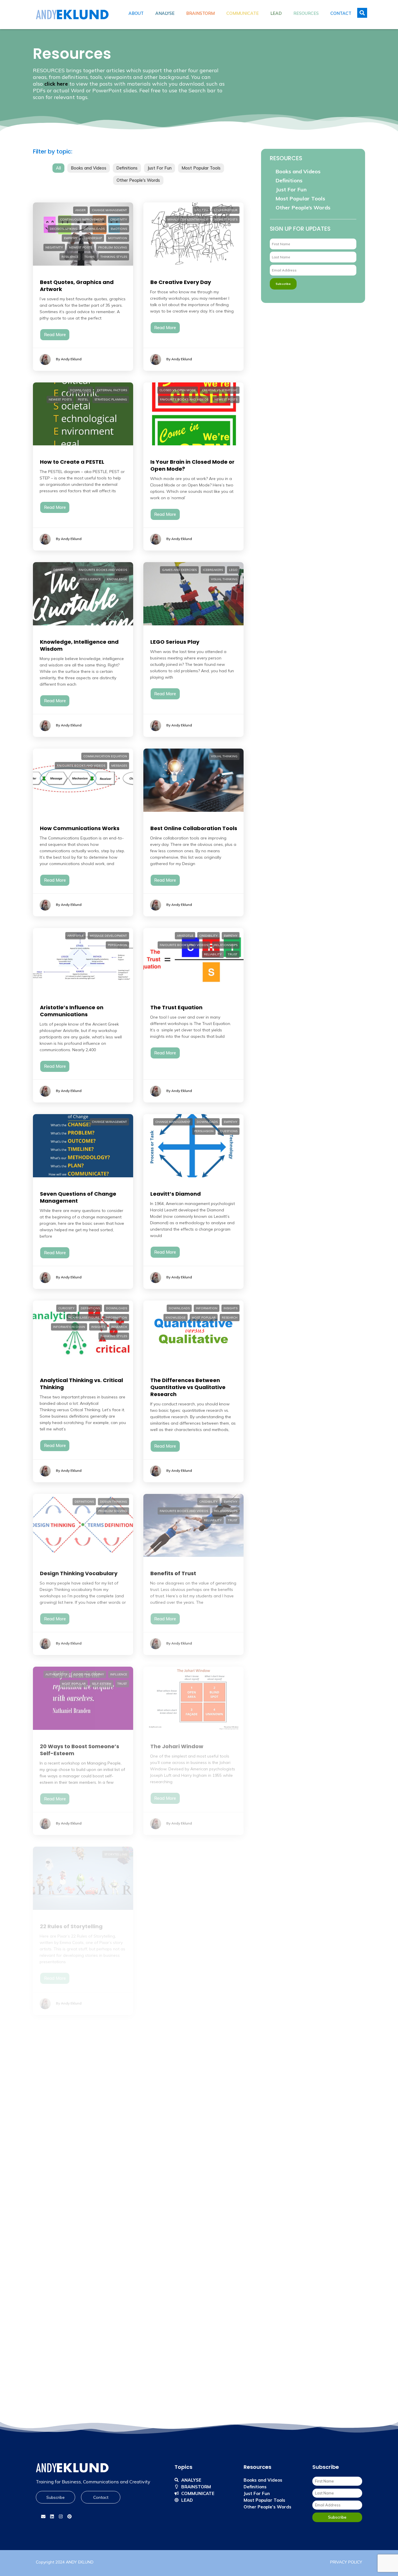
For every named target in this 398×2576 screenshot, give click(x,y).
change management (109, 210)
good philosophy (89, 1674)
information (116, 1318)
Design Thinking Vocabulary (79, 1573)
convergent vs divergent (105, 2214)
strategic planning (111, 399)
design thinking (113, 1502)
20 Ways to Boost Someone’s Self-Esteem (80, 1750)
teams (89, 257)
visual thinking (224, 579)
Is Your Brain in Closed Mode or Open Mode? (192, 465)
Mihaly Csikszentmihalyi (188, 219)
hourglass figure (84, 1318)
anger (80, 210)
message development (108, 936)
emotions (119, 229)
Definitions (127, 168)
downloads (94, 229)
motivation (118, 238)
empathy (71, 238)
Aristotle (75, 936)
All (58, 168)
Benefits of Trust (173, 1573)
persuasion (117, 945)
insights (98, 1327)
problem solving (113, 247)
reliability (213, 954)
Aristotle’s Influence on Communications (72, 1011)
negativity (54, 247)
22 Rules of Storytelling (71, 1926)
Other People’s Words (303, 208)
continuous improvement (82, 219)
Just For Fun (160, 168)
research (119, 1327)
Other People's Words (138, 180)
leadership (93, 238)
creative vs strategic (220, 390)
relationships (226, 945)
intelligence (90, 579)
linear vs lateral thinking (72, 2233)
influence (119, 1674)
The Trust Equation (176, 1007)
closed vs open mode (178, 390)
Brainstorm (200, 13)
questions (229, 1131)
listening (230, 1854)
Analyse (165, 13)
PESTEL (83, 399)
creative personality (179, 2034)
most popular (204, 1318)
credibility (208, 936)
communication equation (105, 756)
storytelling (116, 1854)
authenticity (56, 1674)
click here (56, 84)
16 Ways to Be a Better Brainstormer (181, 2110)
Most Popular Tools (201, 168)
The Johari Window (177, 1746)
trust (233, 954)
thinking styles (114, 257)
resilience (70, 257)
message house (198, 2223)
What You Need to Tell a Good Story (191, 1930)
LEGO (233, 570)
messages (119, 766)
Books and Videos (89, 168)
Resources (306, 13)
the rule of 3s (225, 2233)
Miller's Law (227, 2223)
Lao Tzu (201, 210)
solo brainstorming (109, 2410)
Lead (276, 13)
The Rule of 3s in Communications (174, 2290)
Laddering (54, 2106)
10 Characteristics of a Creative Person (83, 2476)
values (121, 2034)
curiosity (66, 1308)
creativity (119, 219)
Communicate (243, 13)
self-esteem (102, 1684)
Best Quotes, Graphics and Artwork (77, 286)
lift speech (228, 2214)
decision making (64, 229)
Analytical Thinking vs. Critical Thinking (81, 1384)
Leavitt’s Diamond (176, 1194)
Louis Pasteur (226, 210)
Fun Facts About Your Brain (187, 2472)
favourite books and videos (184, 399)
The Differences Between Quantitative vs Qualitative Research (188, 1387)
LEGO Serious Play (175, 642)
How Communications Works (80, 828)
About (136, 13)
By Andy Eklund (69, 359)
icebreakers (213, 570)
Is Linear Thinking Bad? (71, 2286)
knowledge (117, 579)
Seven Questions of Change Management (78, 1197)
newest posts (81, 247)
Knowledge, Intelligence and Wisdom (79, 645)
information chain (69, 1327)
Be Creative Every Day (181, 282)
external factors (112, 390)
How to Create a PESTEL (72, 462)
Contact (341, 13)
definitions (63, 570)
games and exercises (179, 570)
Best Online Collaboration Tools (194, 828)
